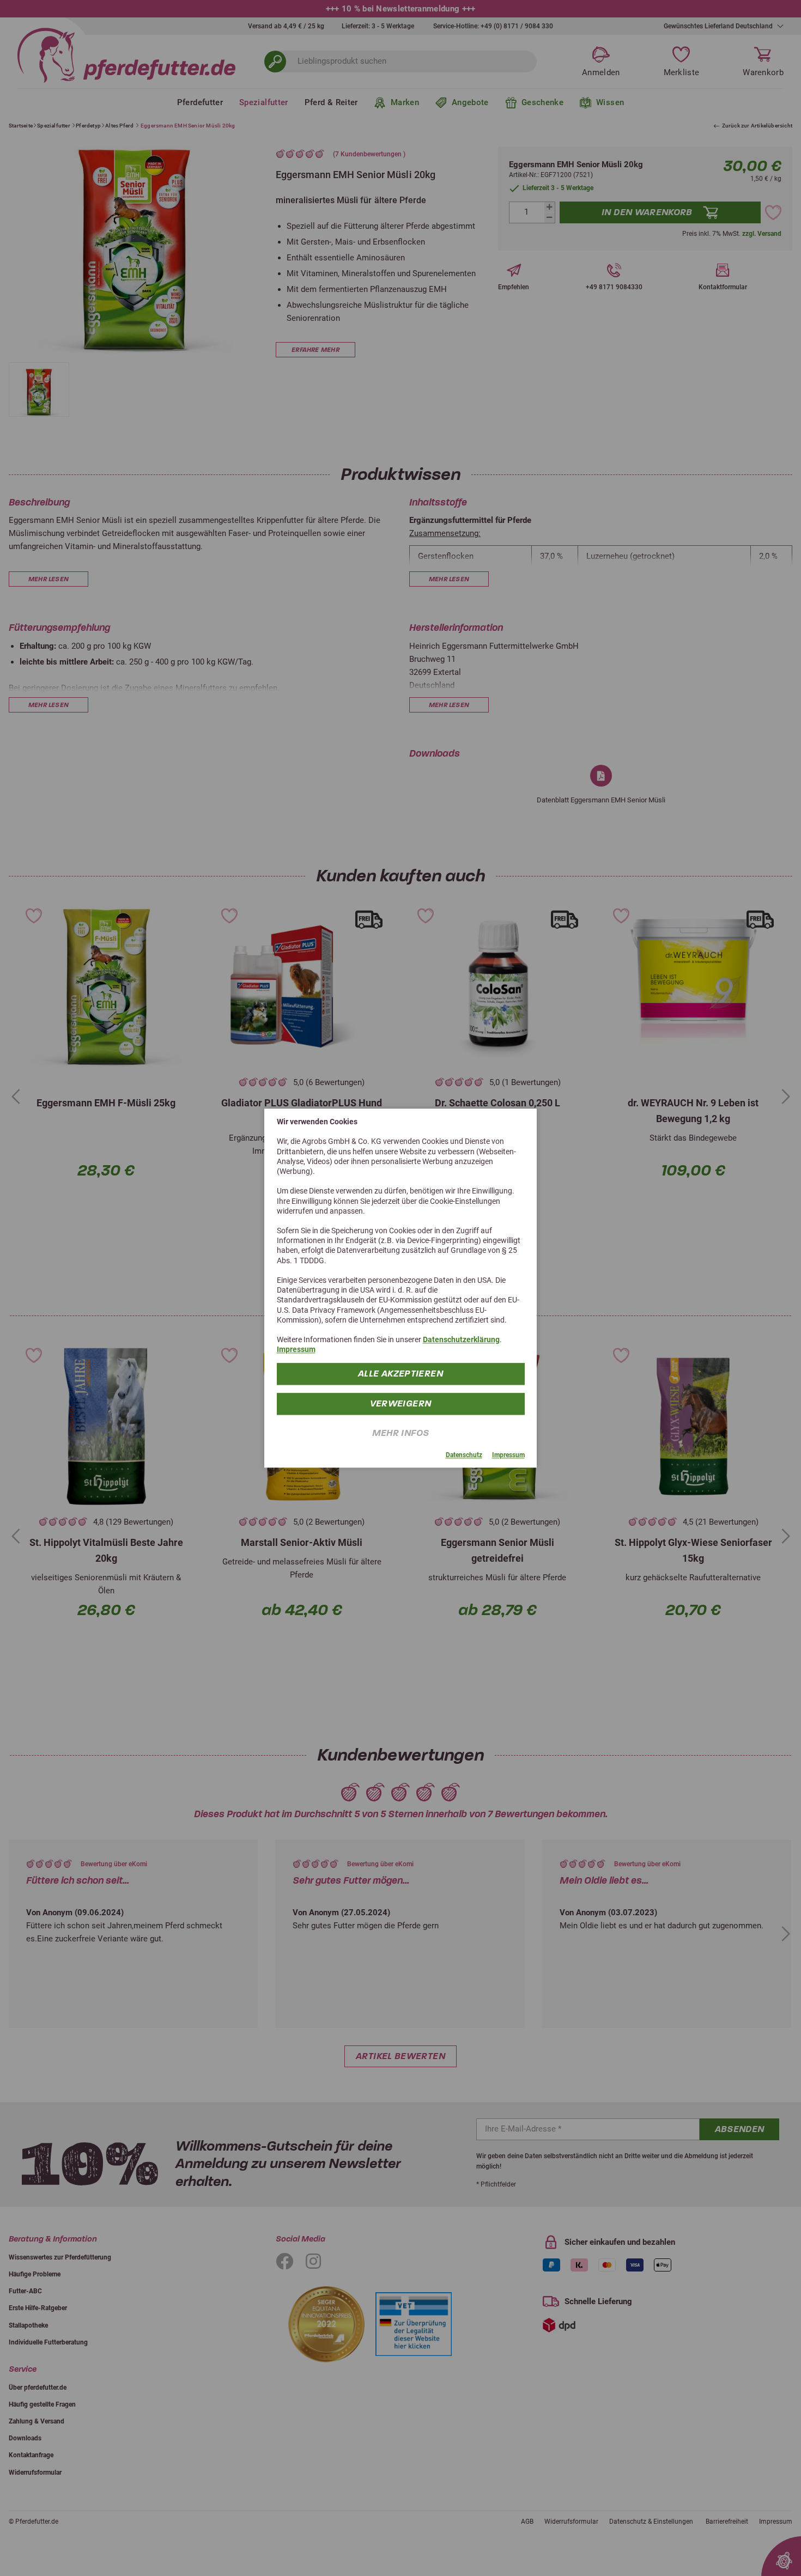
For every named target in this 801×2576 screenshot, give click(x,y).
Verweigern (401, 1403)
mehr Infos (401, 1432)
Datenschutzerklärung (461, 1339)
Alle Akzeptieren (400, 1373)
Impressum (296, 1349)
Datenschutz (464, 1455)
